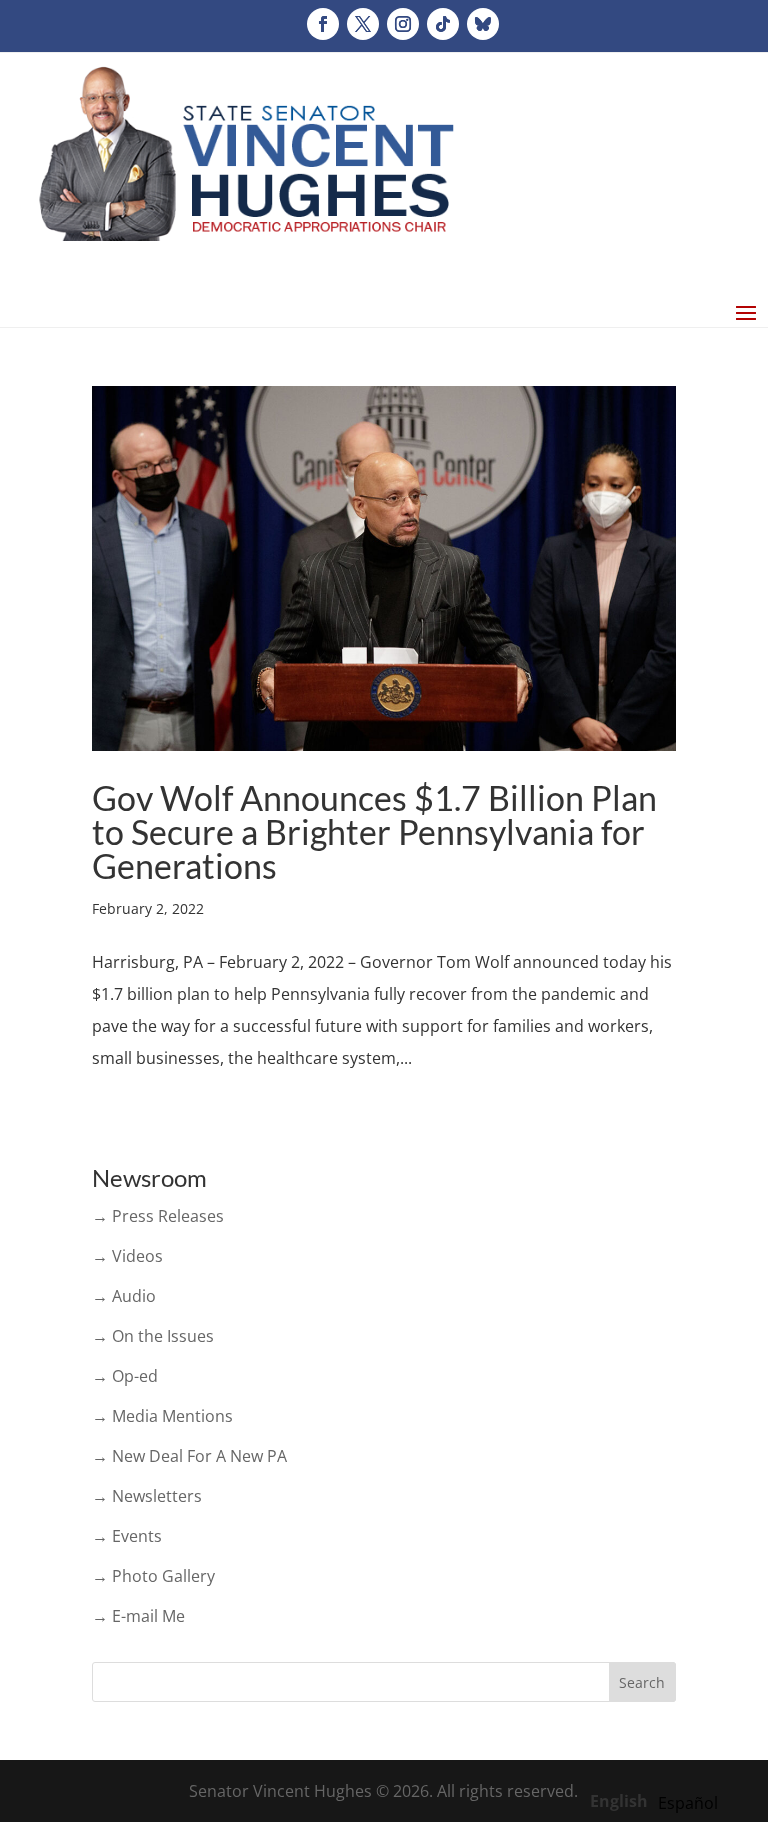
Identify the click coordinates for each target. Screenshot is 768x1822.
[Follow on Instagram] (403, 24)
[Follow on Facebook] (323, 24)
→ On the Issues (153, 1336)
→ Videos (127, 1256)
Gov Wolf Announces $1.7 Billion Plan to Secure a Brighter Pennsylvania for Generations (374, 831)
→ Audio (124, 1296)
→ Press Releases (158, 1216)
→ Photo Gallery (153, 1576)
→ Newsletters (147, 1496)
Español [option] (688, 1803)
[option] (688, 1803)
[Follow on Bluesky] (483, 24)
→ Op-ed (125, 1376)
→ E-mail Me (138, 1616)
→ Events (127, 1536)
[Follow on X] (363, 24)
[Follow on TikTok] (443, 24)
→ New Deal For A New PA (189, 1456)
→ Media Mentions (162, 1416)
